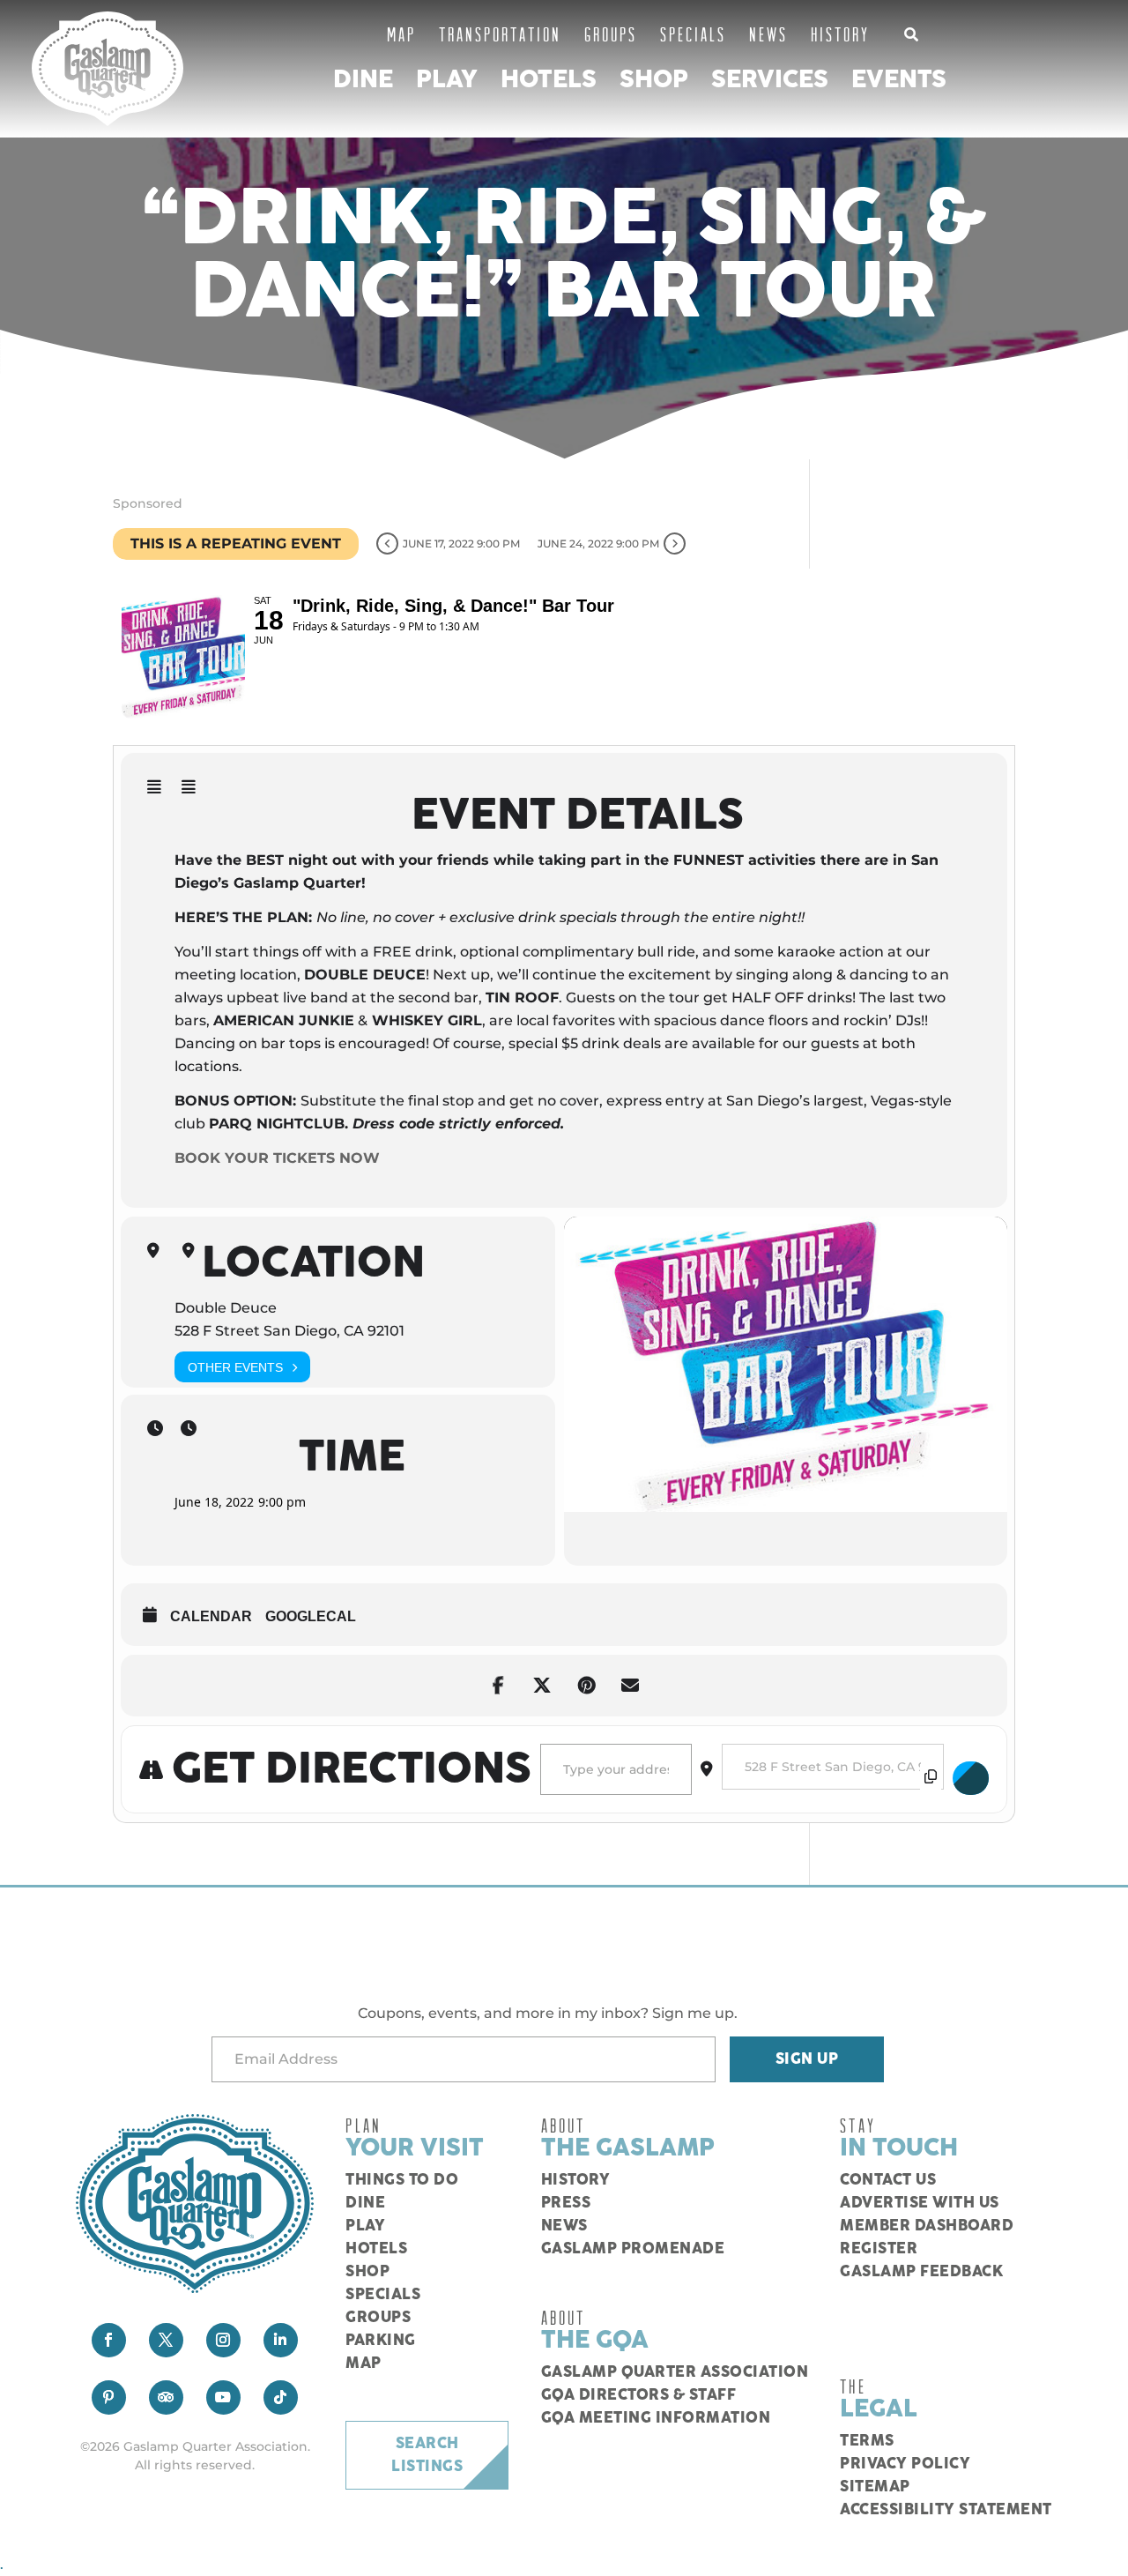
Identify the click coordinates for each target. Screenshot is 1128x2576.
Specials (693, 34)
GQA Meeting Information (656, 2418)
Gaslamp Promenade (633, 2249)
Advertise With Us (920, 2203)
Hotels (549, 80)
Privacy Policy (905, 2464)
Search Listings (427, 2455)
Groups (611, 34)
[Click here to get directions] (971, 1778)
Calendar (211, 1616)
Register (879, 2249)
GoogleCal (311, 1616)
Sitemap (875, 2487)
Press (566, 2203)
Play (447, 80)
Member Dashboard (927, 2226)
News (768, 34)
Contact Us (888, 2180)
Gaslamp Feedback (921, 2272)
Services (770, 80)
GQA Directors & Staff (639, 2395)
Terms (867, 2441)
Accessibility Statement (946, 2510)
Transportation (500, 34)
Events (899, 80)
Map (401, 34)
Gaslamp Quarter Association (675, 2372)
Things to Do (402, 2180)
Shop (654, 80)
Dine (363, 80)
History (840, 34)
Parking (381, 2341)
